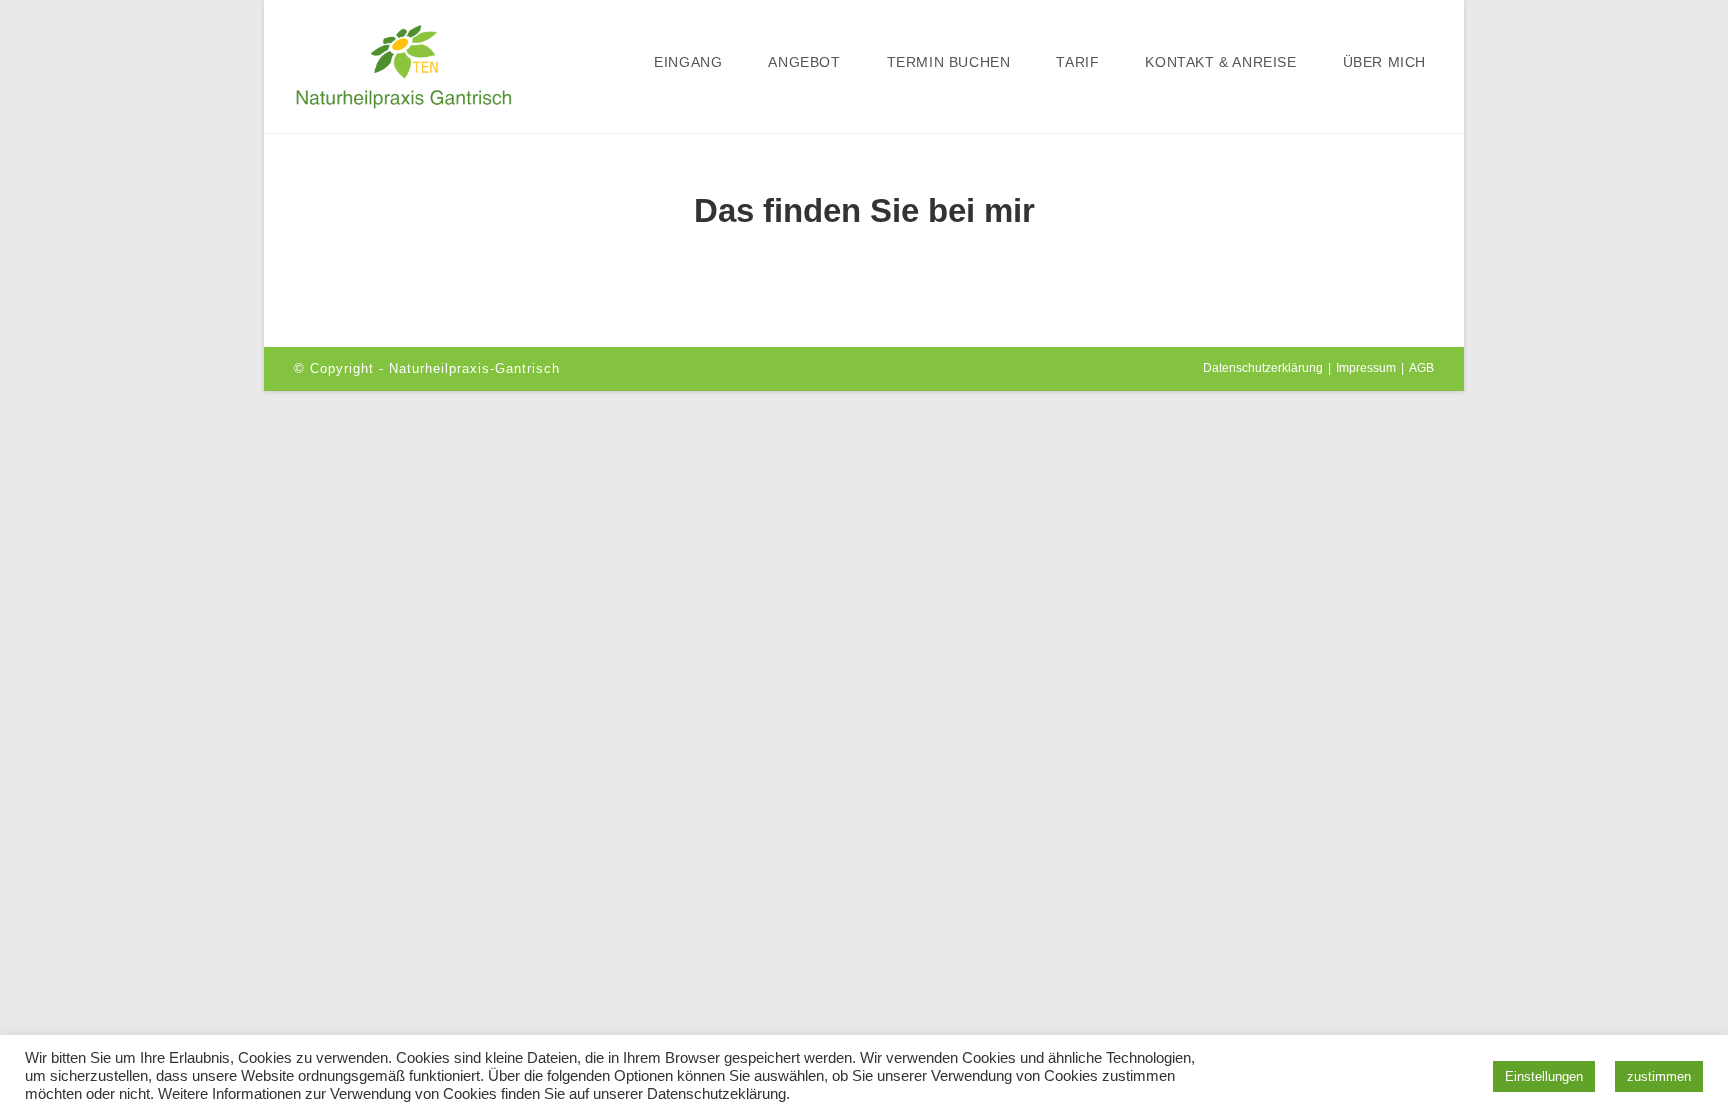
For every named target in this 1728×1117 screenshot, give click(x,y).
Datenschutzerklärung (1263, 368)
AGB (1421, 368)
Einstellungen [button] (1544, 1076)
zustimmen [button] (1659, 1076)
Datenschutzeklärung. (718, 1094)
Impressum (1366, 368)
